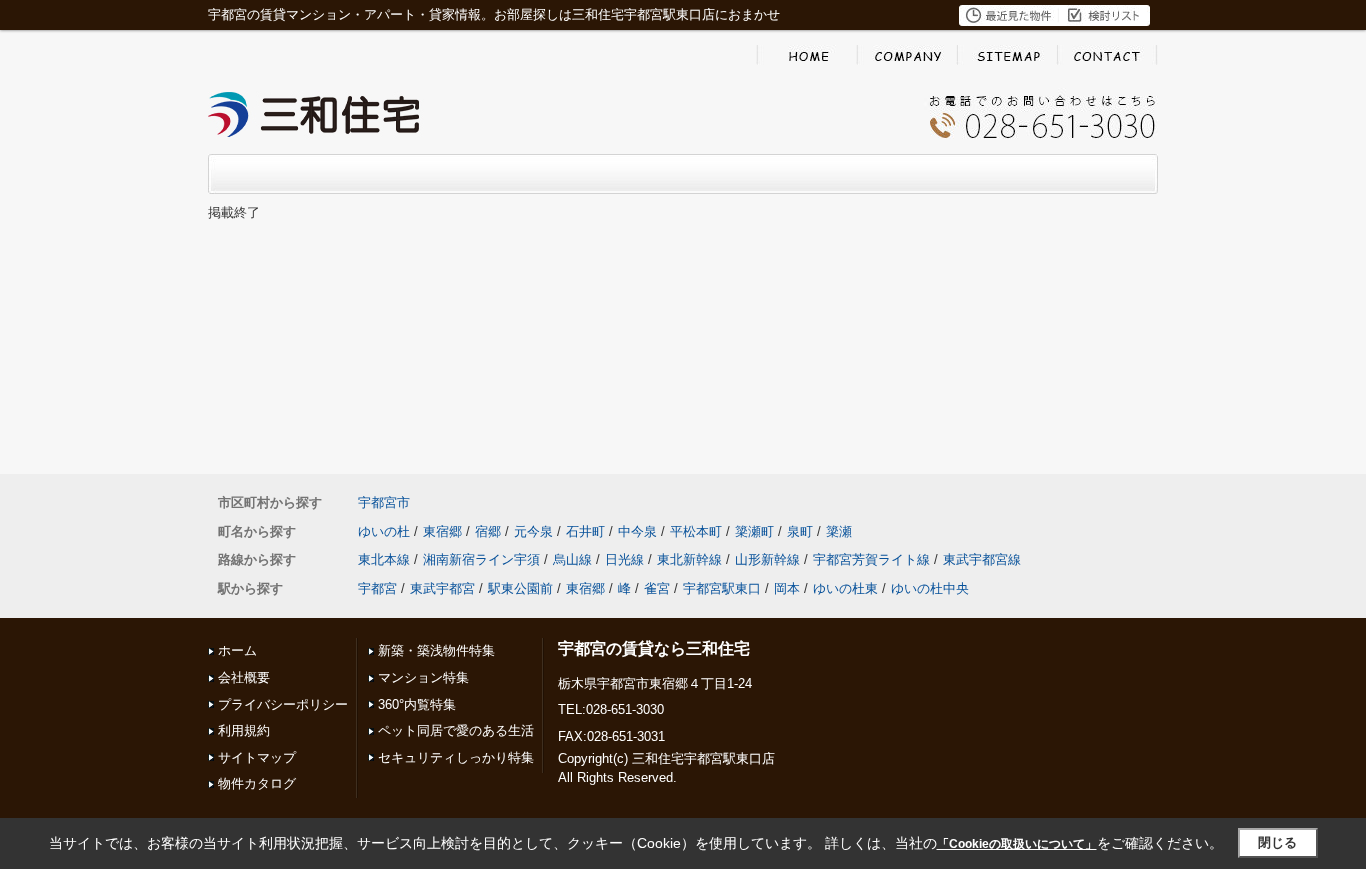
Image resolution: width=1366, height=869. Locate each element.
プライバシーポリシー (283, 704)
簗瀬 (839, 531)
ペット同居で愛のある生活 (456, 730)
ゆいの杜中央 (930, 588)
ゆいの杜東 (845, 588)
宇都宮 (377, 588)
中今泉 (637, 531)
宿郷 (488, 531)
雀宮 (657, 588)
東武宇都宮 (442, 588)
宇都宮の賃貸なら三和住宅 (654, 648)
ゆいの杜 (384, 531)
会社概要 (244, 677)
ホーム (237, 650)
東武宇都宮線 (982, 559)
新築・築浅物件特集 (436, 650)
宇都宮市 (384, 502)
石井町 (585, 531)
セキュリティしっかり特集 (456, 757)
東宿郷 (442, 531)
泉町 (800, 531)
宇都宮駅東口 (722, 588)
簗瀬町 (754, 531)
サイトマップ (257, 757)
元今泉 (533, 531)
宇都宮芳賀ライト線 (871, 559)
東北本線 (384, 559)
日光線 (624, 559)
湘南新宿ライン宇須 (481, 559)
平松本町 (696, 531)
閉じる (1277, 842)
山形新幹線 (767, 559)
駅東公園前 (520, 588)
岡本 (787, 588)
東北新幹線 (689, 559)
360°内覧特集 (417, 704)
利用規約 (244, 730)
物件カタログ (257, 783)
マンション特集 (423, 677)
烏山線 (572, 559)
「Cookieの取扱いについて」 (1017, 844)
